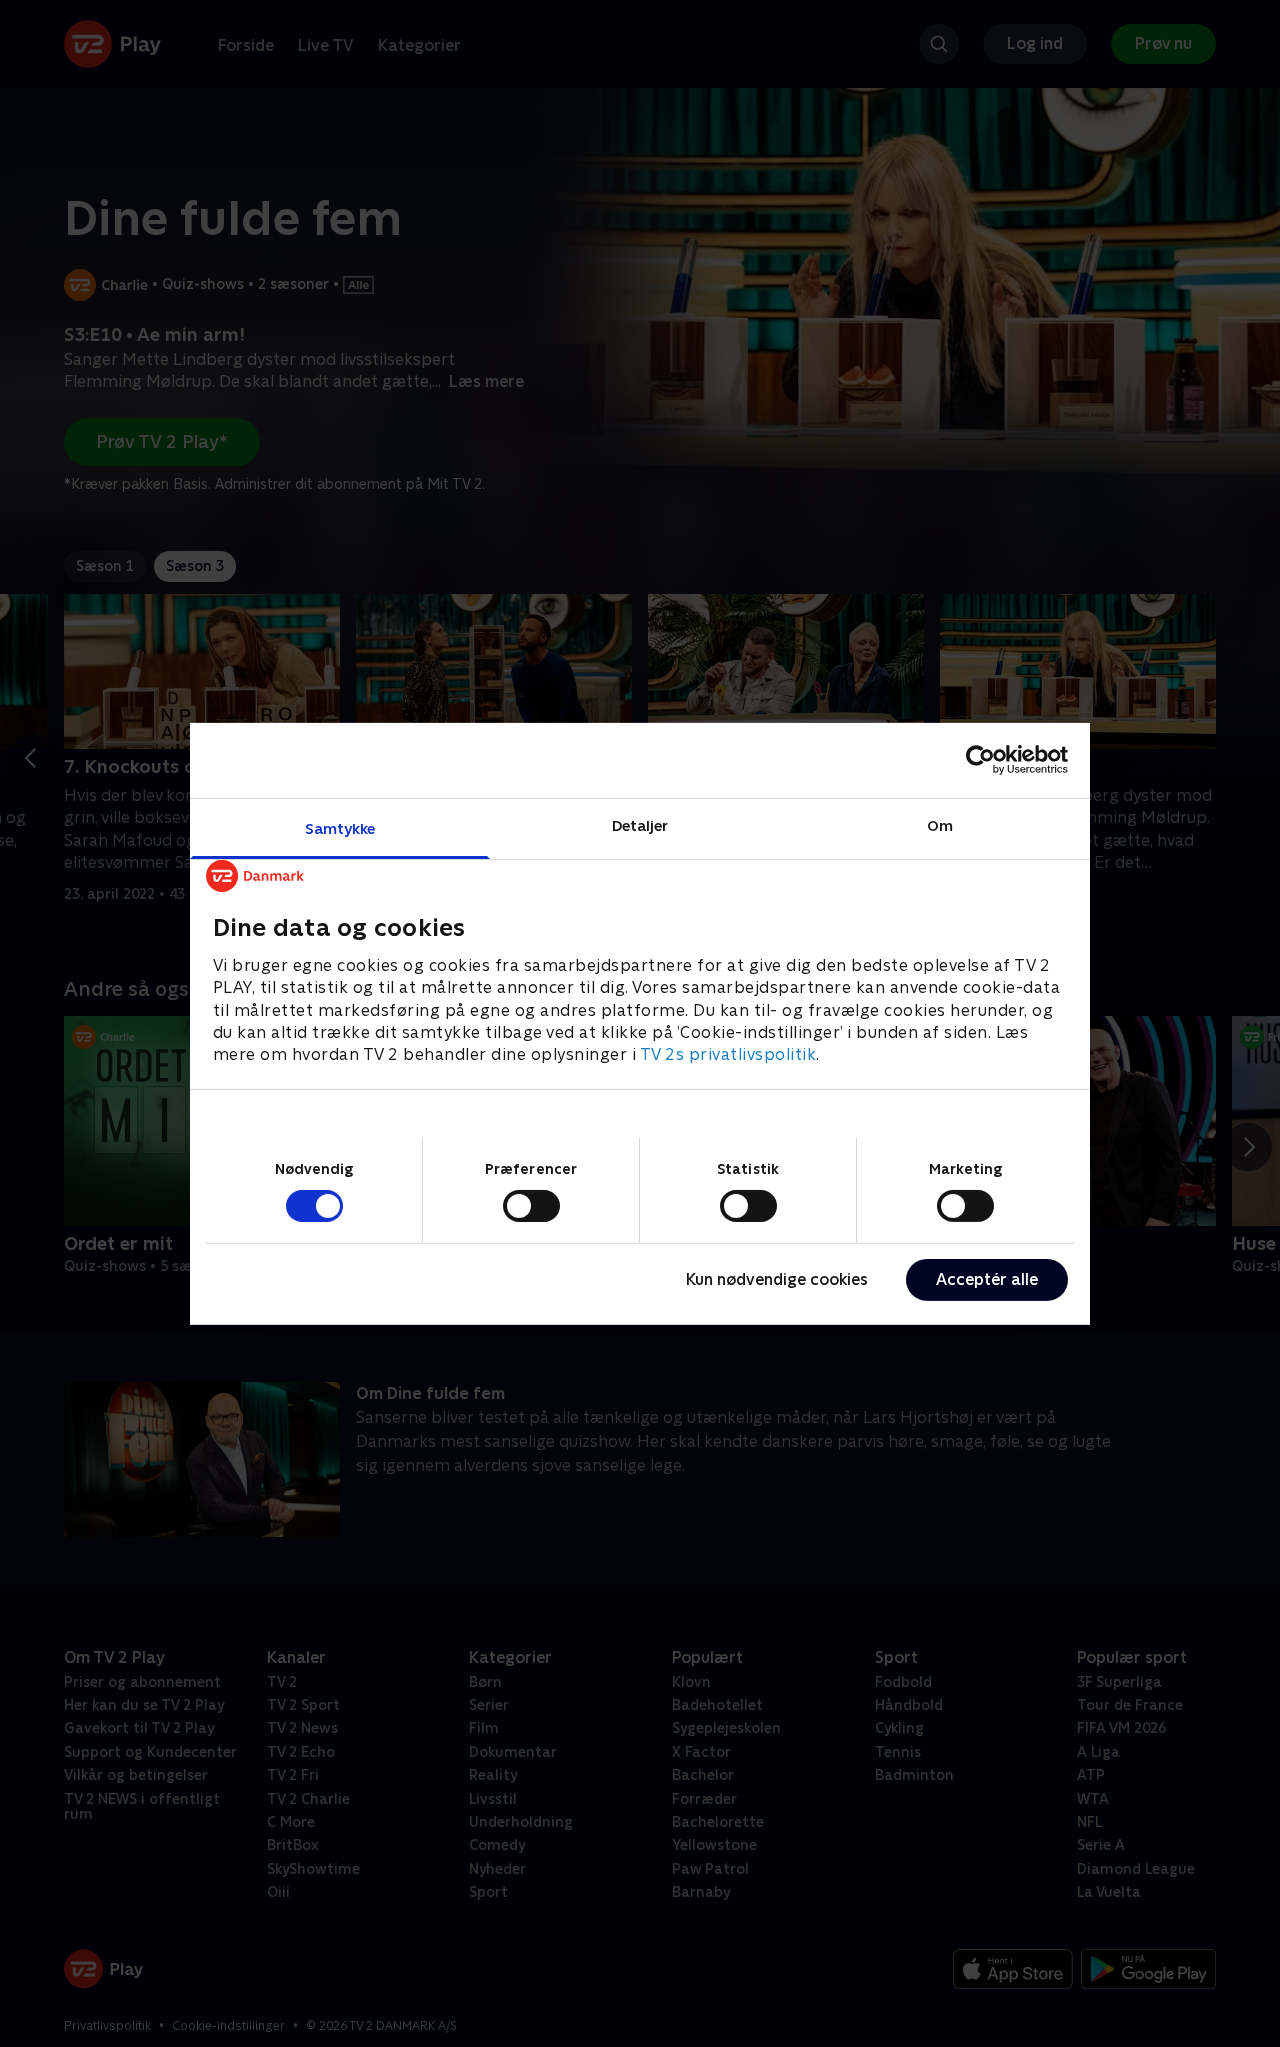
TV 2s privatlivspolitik (728, 1054)
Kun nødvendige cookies (777, 1279)
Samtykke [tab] (340, 827)
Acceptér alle (987, 1279)
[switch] (531, 1206)
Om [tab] (940, 824)
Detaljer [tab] (640, 824)
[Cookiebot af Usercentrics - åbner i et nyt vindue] (980, 760)
